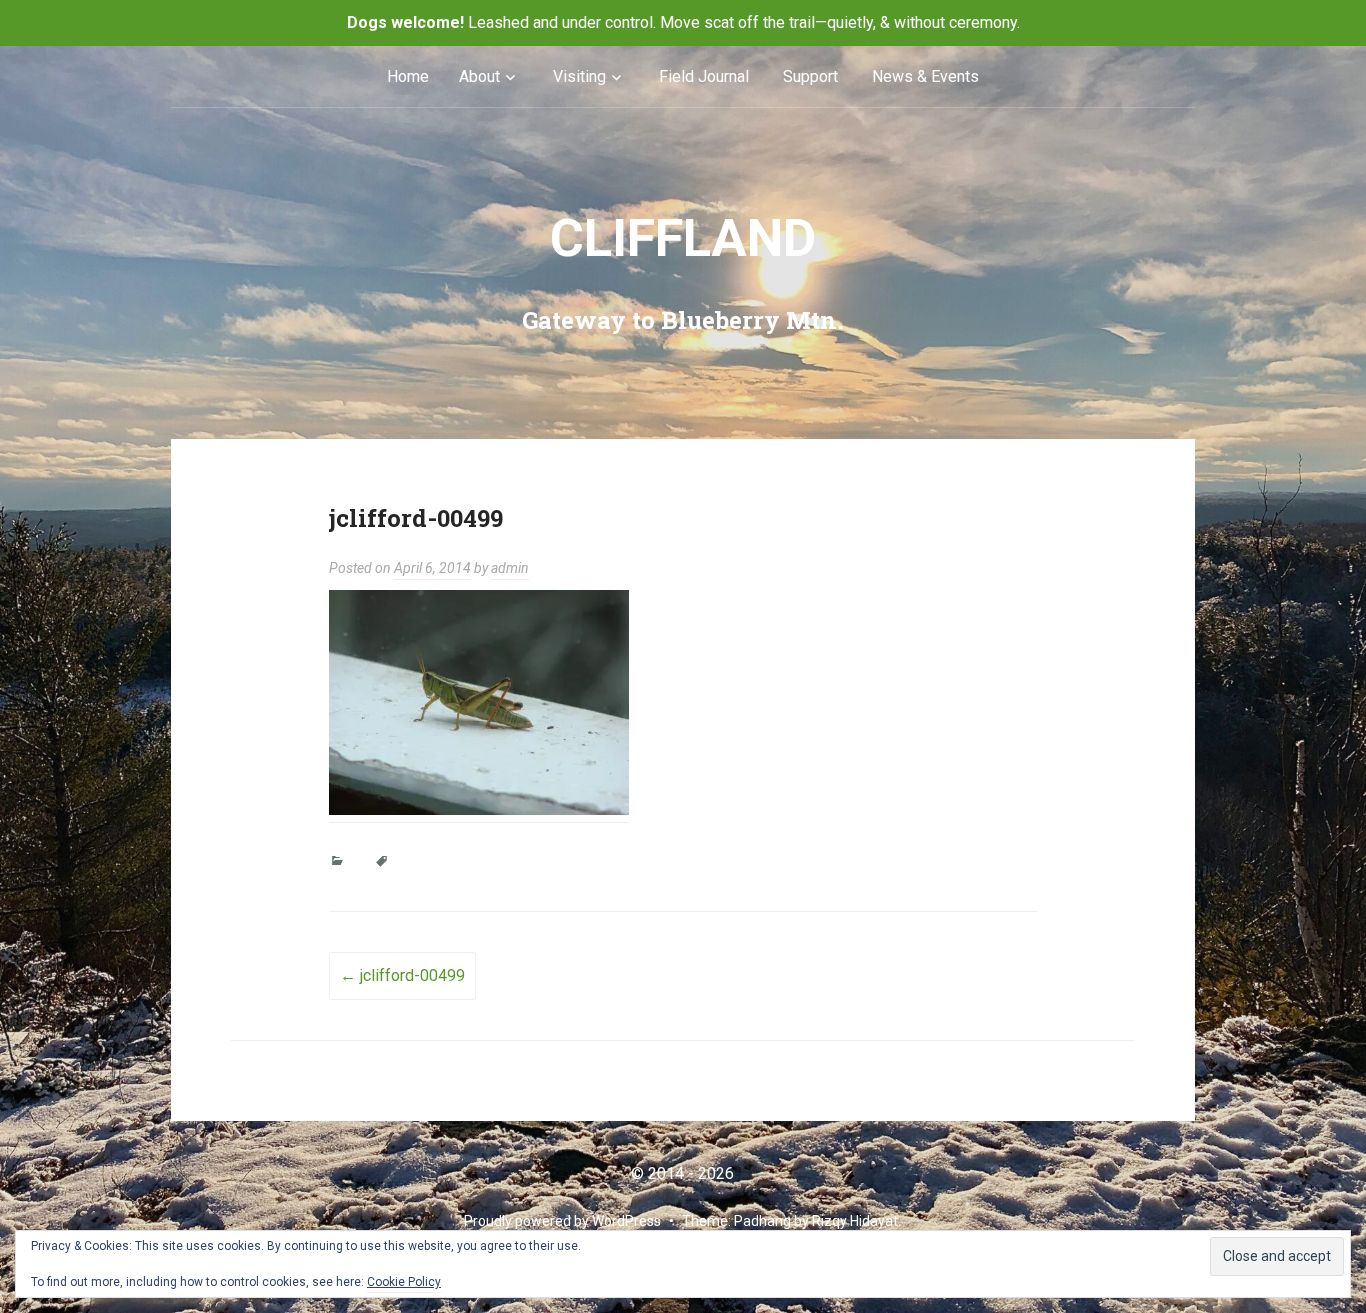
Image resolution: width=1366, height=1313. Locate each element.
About (479, 76)
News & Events (925, 76)
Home (408, 76)
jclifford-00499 (402, 975)
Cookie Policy (404, 1282)
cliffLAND (683, 238)
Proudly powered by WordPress (562, 1221)
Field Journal (704, 76)
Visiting (579, 76)
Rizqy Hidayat (855, 1221)
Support (810, 76)
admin (510, 568)
